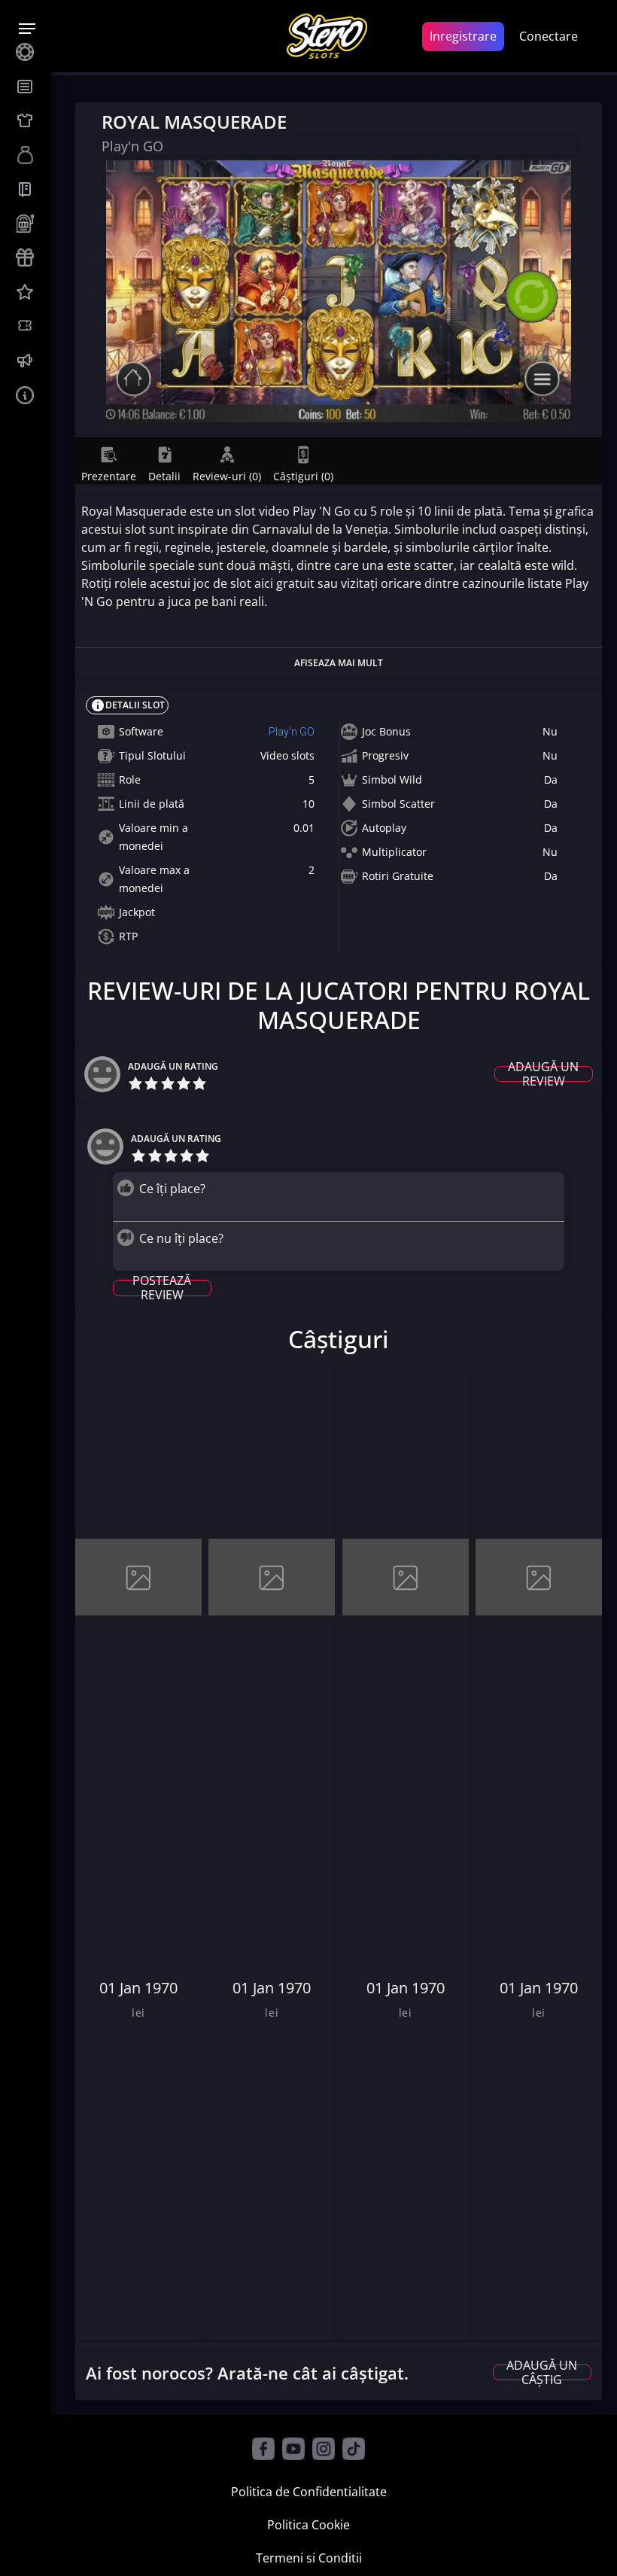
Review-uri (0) (227, 476)
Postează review (162, 1288)
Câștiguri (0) (303, 476)
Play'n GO (292, 732)
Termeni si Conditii (309, 2558)
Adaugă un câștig (542, 2372)
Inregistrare (463, 36)
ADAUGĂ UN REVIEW (543, 1074)
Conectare (549, 36)
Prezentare (109, 476)
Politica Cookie (308, 2525)
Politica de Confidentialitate (309, 2492)
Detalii (164, 476)
